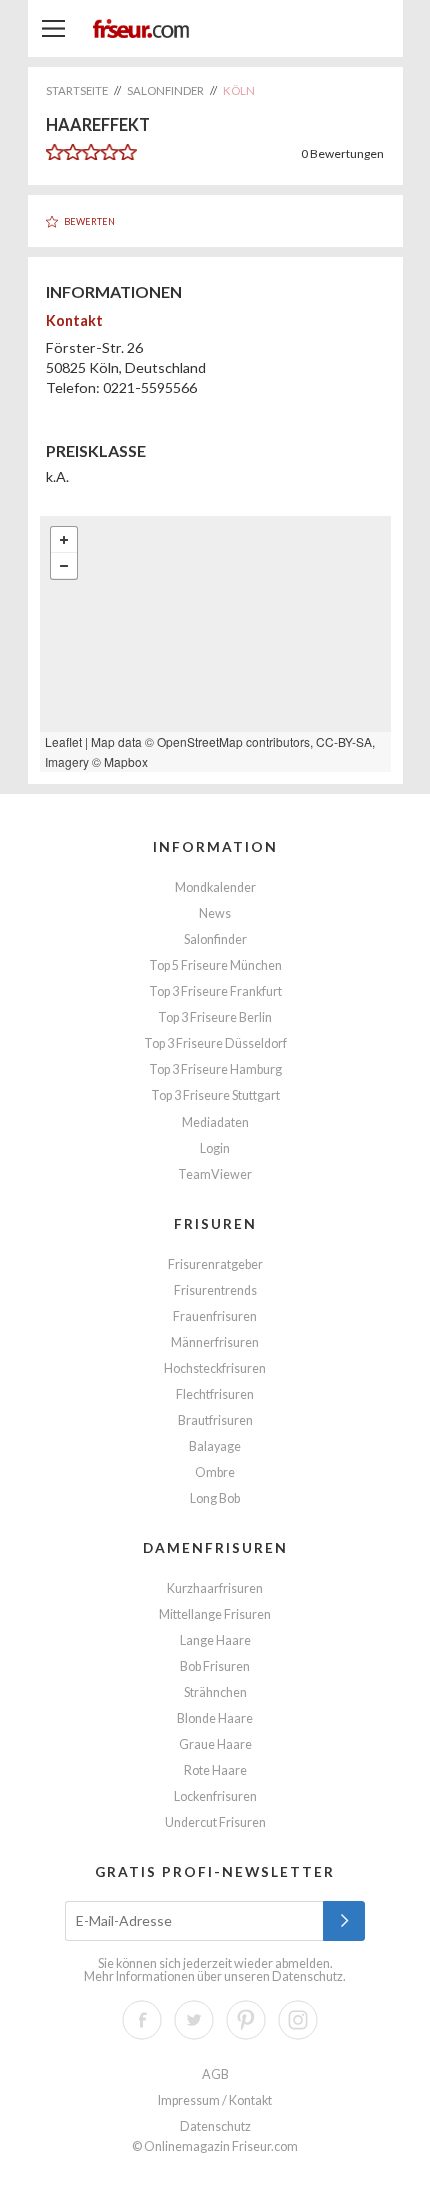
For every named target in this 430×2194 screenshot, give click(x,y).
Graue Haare (215, 1744)
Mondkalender (215, 887)
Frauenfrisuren (215, 1316)
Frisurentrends (215, 1290)
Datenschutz (307, 1976)
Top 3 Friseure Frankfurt (215, 991)
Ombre (215, 1472)
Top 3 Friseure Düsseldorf (215, 1043)
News (215, 913)
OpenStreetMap (200, 741)
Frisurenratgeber (215, 1264)
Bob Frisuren (215, 1666)
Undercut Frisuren (215, 1822)
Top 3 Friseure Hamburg (215, 1069)
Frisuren (215, 1223)
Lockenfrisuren (215, 1796)
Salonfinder (215, 939)
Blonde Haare (215, 1718)
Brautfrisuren (215, 1420)
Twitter (194, 2020)
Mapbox (126, 761)
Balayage (215, 1446)
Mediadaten (215, 1122)
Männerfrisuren (215, 1342)
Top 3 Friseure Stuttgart (215, 1095)
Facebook (142, 2020)
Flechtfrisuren (215, 1394)
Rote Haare (215, 1770)
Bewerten (89, 221)
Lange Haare (215, 1640)
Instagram (298, 2020)
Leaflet (63, 741)
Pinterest (246, 2020)
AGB (215, 2074)
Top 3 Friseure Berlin (215, 1017)
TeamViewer (215, 1174)
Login (215, 1148)
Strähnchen (215, 1692)
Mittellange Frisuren (215, 1614)
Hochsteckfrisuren (215, 1368)
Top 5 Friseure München (215, 965)
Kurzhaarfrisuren (215, 1588)
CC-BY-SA (344, 741)
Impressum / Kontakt (215, 2100)
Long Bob (215, 1498)
